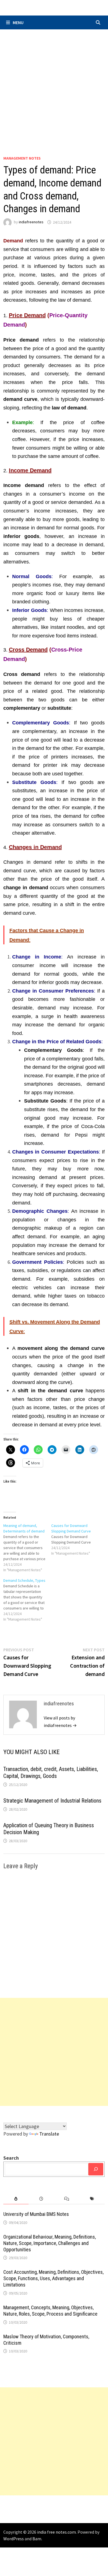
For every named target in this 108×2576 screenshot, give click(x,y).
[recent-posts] (41, 2199)
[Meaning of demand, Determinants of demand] (27, 1548)
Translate (49, 2134)
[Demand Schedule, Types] (27, 1600)
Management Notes (22, 158)
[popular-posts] (16, 2199)
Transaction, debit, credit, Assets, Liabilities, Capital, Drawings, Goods (51, 1773)
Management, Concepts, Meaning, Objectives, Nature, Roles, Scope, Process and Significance (50, 2311)
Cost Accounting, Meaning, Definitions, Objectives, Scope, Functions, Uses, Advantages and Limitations (53, 2278)
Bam (37, 2539)
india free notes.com (56, 2532)
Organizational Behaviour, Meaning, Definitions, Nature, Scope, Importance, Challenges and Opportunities (50, 2243)
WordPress (14, 2539)
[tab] (16, 2199)
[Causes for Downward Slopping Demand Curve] (75, 1539)
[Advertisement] (54, 86)
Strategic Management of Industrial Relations (52, 1801)
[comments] (67, 2199)
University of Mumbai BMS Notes (36, 2214)
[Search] (96, 2169)
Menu (18, 22)
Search (11, 2158)
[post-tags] (92, 2199)
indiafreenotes (31, 222)
